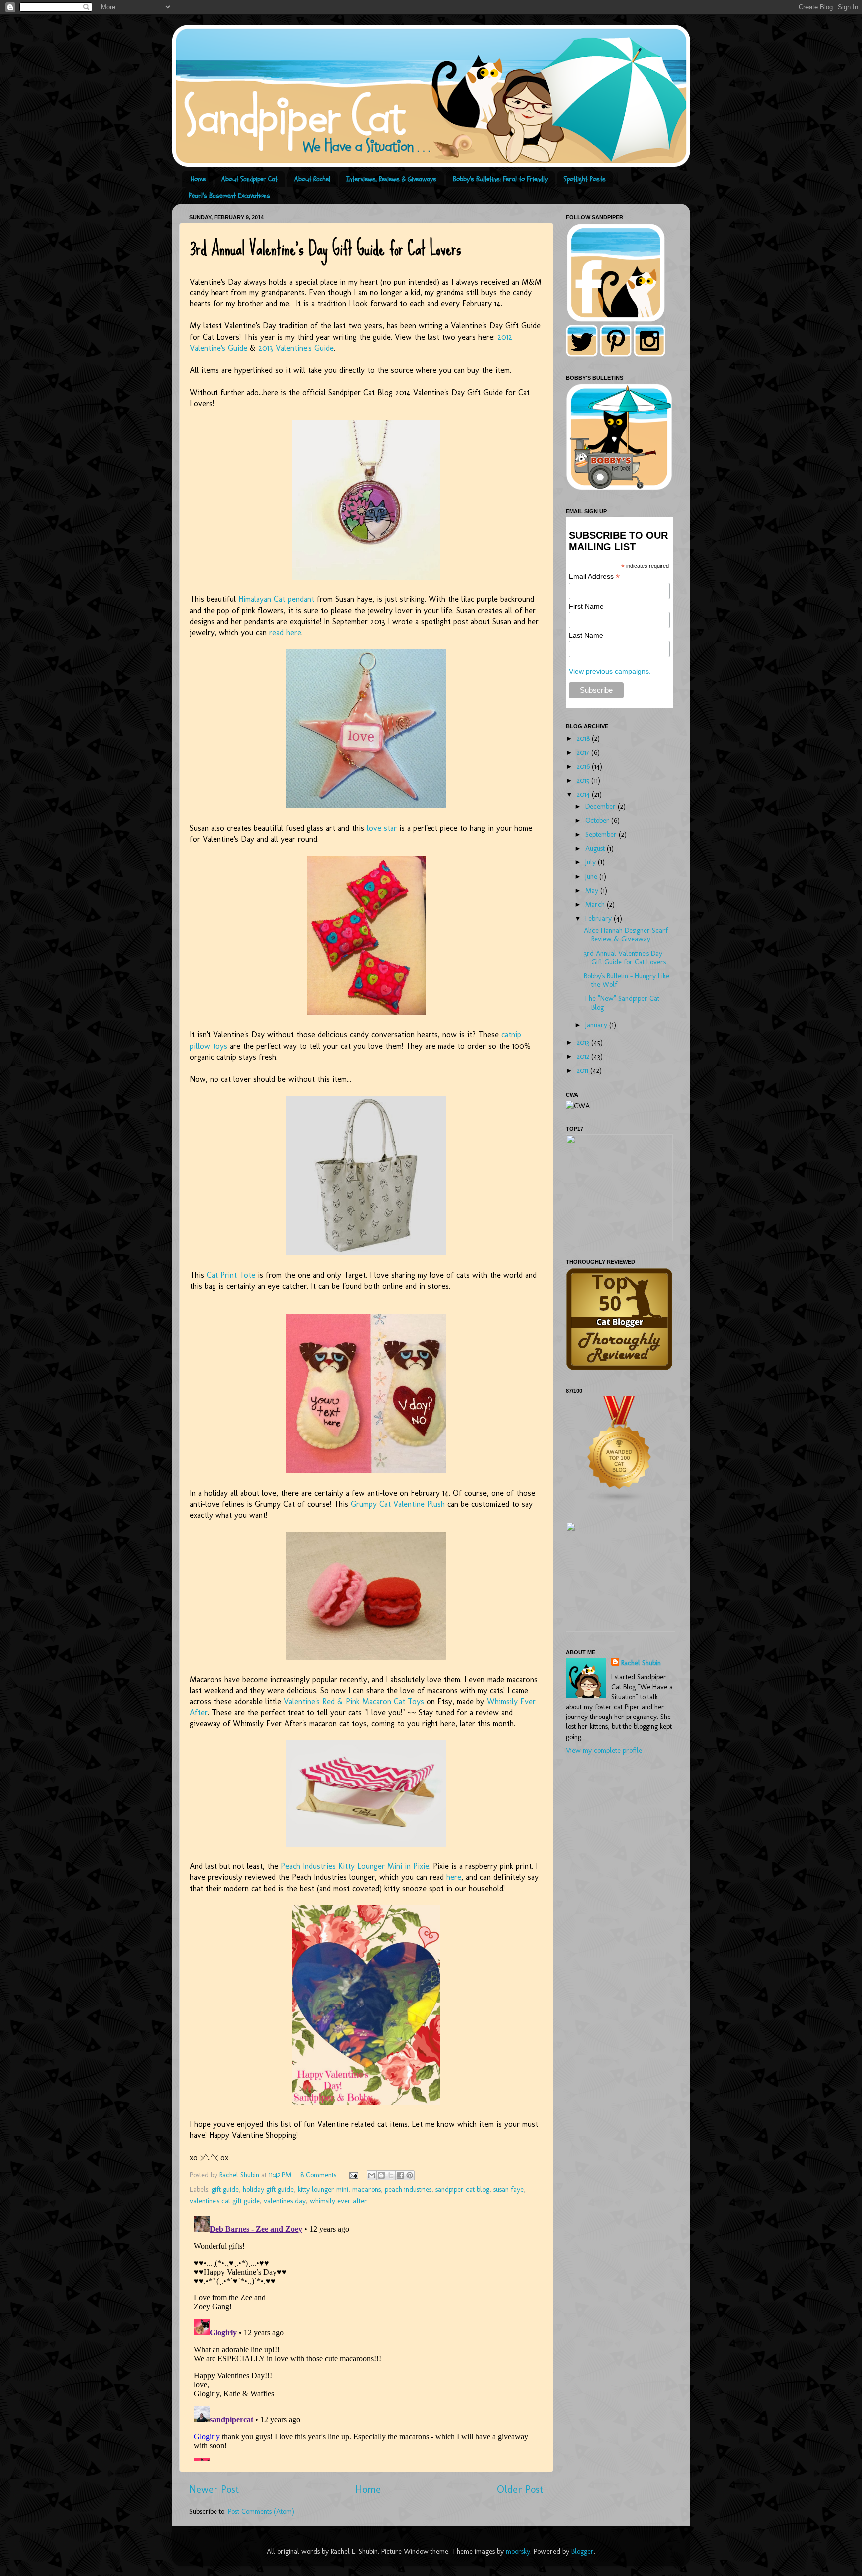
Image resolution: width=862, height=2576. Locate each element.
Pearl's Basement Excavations (229, 195)
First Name (586, 606)
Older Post (520, 2489)
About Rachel (312, 179)
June (592, 876)
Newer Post (214, 2489)
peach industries (408, 2189)
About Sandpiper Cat (250, 179)
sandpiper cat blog (462, 2189)
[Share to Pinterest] (410, 2175)
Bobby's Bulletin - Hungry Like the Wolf (627, 980)
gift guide (225, 2189)
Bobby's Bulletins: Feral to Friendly (500, 179)
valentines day (285, 2201)
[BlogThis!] (381, 2175)
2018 (584, 738)
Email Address (594, 577)
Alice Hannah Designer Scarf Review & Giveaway (626, 935)
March (596, 904)
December (601, 806)
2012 (584, 1056)
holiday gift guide (268, 2189)
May (593, 890)
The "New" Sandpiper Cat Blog (622, 1002)
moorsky (518, 2551)
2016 (584, 766)
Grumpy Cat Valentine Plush (398, 1504)
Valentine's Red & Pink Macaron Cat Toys (354, 1701)
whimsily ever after (338, 2201)
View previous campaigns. (610, 671)
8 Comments (318, 2175)
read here (285, 633)
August (596, 848)
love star (382, 828)
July (591, 862)
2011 (583, 1070)
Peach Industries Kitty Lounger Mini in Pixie (355, 1866)
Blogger (582, 2551)
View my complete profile (604, 1750)
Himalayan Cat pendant (278, 599)
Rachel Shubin (641, 1663)
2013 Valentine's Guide (296, 348)
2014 (584, 794)
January (597, 1025)
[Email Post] (353, 2175)
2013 (584, 1042)
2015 (584, 780)
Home (198, 179)
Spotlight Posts (585, 179)
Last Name (586, 635)
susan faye (509, 2189)
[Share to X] (391, 2175)
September (602, 834)
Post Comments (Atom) (261, 2511)
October (598, 820)
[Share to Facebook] (400, 2175)
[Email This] (372, 2175)
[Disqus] (366, 2336)
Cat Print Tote (231, 1275)
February (599, 918)
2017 (584, 752)
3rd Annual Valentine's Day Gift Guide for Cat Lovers (625, 958)
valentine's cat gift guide (225, 2201)
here (454, 1877)
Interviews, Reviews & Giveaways (391, 179)
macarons (366, 2189)
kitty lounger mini (323, 2189)
